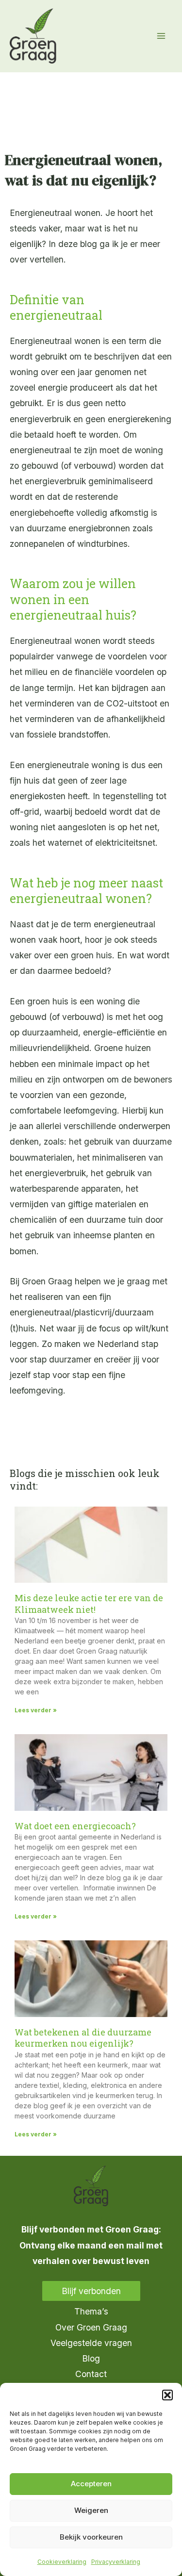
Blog (91, 2358)
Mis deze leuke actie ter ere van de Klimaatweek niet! (89, 1603)
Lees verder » (36, 1710)
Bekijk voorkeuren (91, 2537)
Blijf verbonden (91, 2291)
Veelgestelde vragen (91, 2343)
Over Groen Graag (91, 2327)
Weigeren (91, 2510)
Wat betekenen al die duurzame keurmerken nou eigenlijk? (83, 2038)
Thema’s (91, 2311)
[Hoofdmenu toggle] (161, 36)
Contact (91, 2374)
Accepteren (91, 2484)
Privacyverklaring (116, 2562)
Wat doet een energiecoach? (75, 1826)
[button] (167, 2395)
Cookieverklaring (62, 2562)
